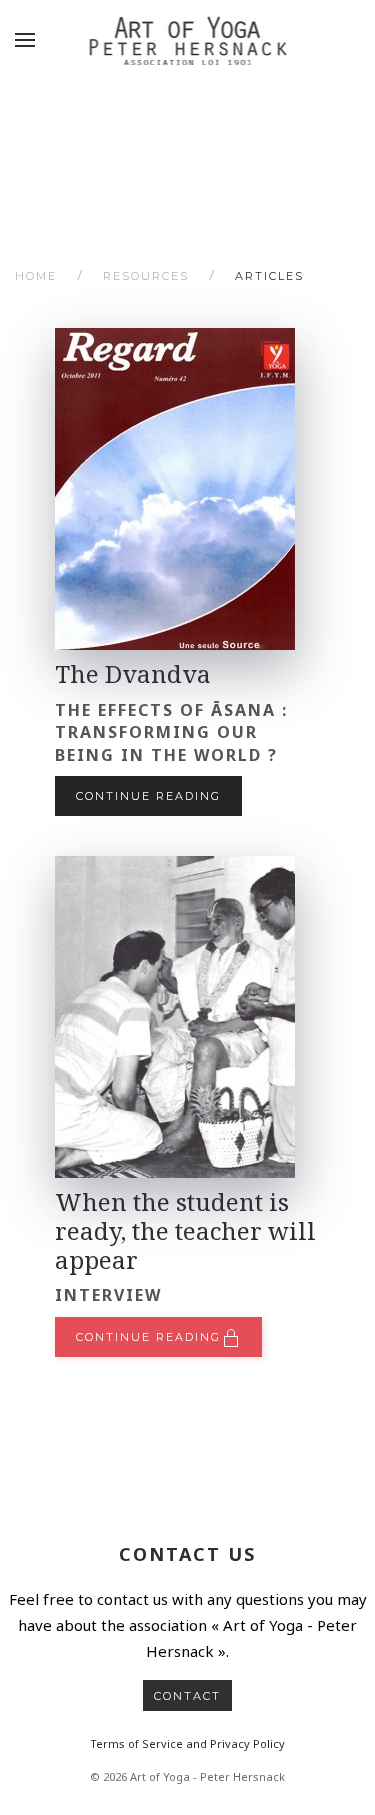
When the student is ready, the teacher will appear (185, 1230)
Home (36, 276)
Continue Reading (148, 796)
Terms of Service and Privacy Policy (187, 1743)
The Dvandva (133, 673)
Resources (146, 276)
